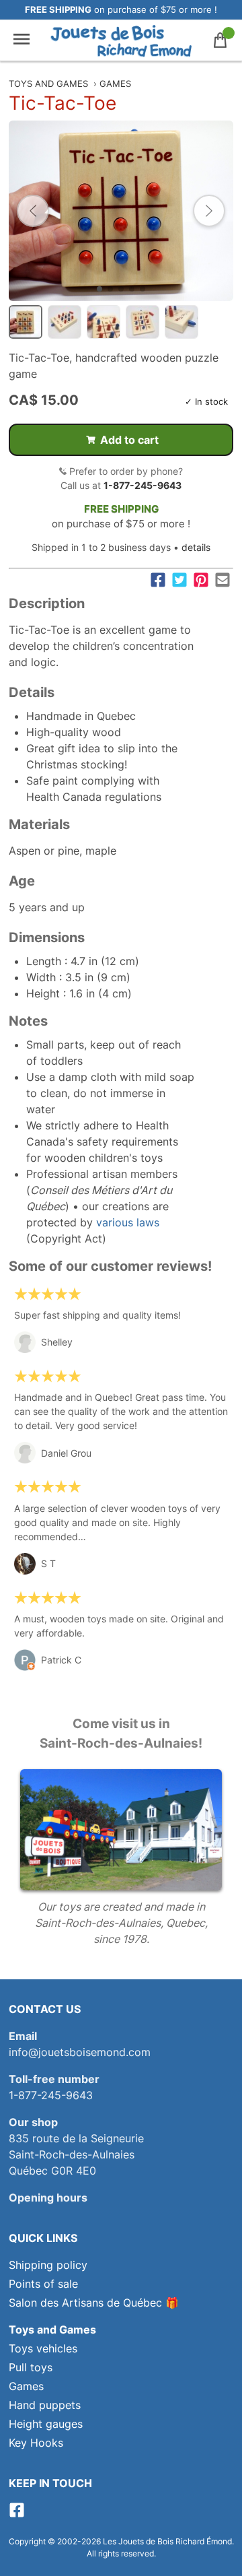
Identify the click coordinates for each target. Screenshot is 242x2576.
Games (115, 84)
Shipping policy (48, 2265)
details (196, 547)
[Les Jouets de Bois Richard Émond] (121, 40)
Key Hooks (36, 2443)
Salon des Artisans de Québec (85, 2303)
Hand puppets (45, 2405)
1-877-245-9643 (143, 485)
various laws (128, 1222)
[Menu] (22, 40)
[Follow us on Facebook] (17, 2514)
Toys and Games (48, 84)
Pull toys (31, 2367)
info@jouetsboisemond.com (80, 2052)
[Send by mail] (223, 580)
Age (22, 881)
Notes (28, 1021)
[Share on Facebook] (158, 580)
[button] (33, 211)
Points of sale (43, 2284)
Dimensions (47, 937)
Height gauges (46, 2424)
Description (47, 603)
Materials (39, 824)
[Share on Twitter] (179, 580)
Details (32, 692)
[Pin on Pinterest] (201, 580)
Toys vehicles (43, 2348)
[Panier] (220, 40)
